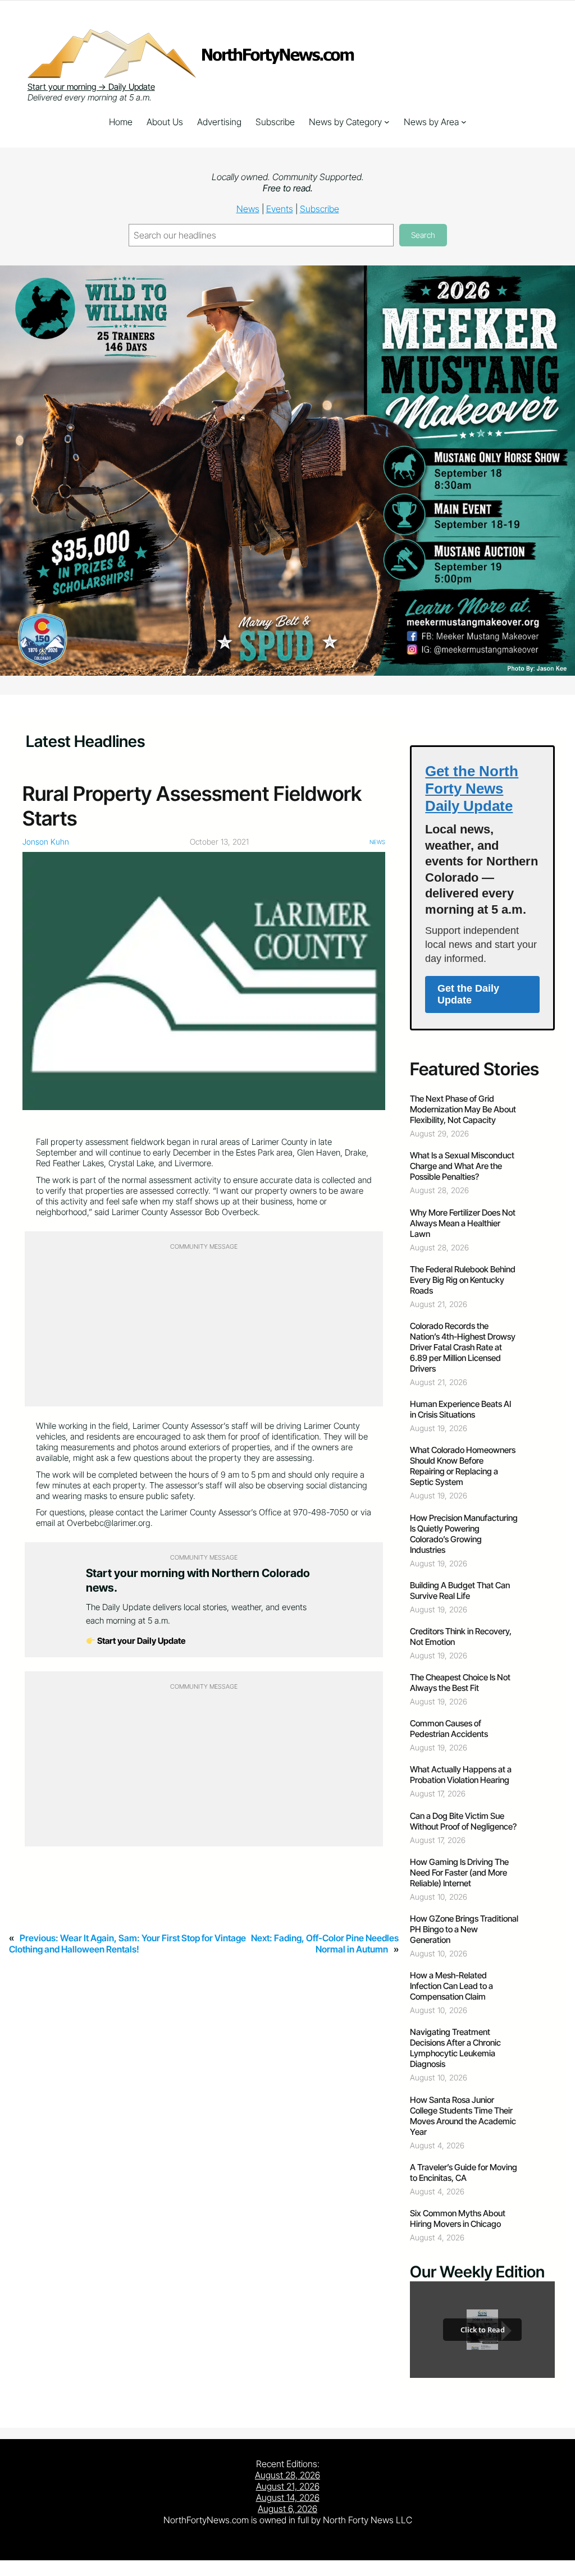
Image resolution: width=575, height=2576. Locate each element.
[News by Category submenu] (387, 122)
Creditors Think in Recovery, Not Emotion (461, 1637)
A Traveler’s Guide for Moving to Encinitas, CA (464, 2172)
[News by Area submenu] (464, 122)
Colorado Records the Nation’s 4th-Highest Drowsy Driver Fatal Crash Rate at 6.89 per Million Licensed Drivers (463, 1347)
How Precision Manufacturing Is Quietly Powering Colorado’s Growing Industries (464, 1534)
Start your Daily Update (140, 1641)
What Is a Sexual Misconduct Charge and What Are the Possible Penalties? (462, 1166)
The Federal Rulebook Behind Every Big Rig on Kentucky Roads (463, 1280)
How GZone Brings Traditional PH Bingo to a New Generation (464, 1929)
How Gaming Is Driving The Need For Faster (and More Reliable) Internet (459, 1873)
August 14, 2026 (288, 2497)
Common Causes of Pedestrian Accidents (449, 1729)
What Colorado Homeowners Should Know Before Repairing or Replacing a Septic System (463, 1466)
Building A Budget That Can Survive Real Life (460, 1590)
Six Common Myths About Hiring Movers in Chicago (458, 2219)
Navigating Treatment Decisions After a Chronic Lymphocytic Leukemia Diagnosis (455, 2048)
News (248, 209)
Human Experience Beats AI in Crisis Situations (460, 1409)
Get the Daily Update (468, 994)
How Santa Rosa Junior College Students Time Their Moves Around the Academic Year (463, 2116)
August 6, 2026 (287, 2509)
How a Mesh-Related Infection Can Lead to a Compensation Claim (451, 1986)
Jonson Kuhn (46, 842)
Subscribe (320, 209)
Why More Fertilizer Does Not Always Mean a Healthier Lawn (463, 1223)
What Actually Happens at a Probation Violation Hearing (461, 1775)
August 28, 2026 (287, 2475)
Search (423, 235)
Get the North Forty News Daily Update (472, 789)
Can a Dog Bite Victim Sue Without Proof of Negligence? (463, 1821)
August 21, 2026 (288, 2486)
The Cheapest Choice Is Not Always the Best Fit (460, 1683)
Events (280, 209)
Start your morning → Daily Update (91, 87)
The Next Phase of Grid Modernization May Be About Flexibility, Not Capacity (463, 1109)
